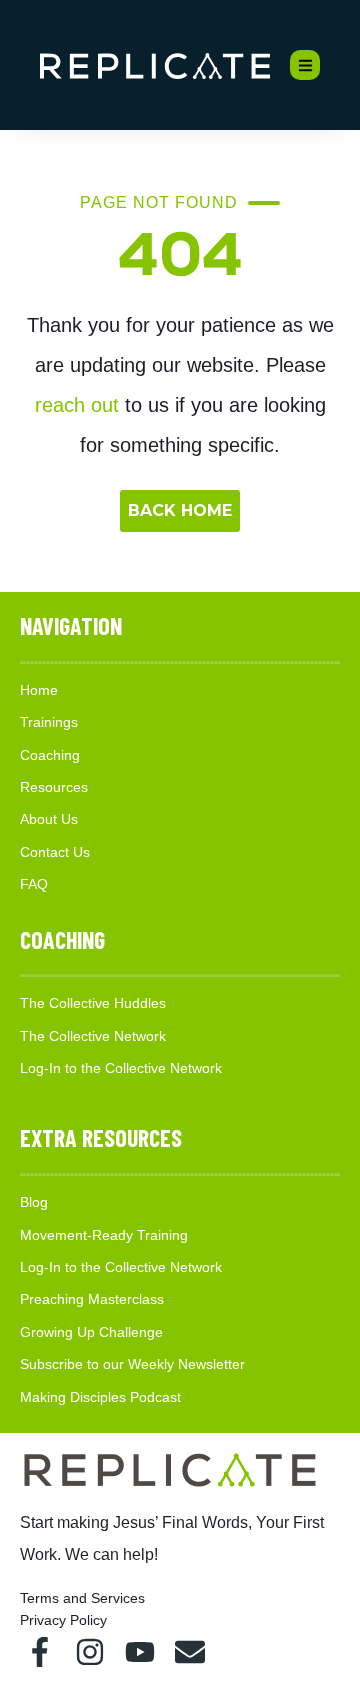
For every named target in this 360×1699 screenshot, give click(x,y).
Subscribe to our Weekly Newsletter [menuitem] (132, 1364)
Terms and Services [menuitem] (82, 1598)
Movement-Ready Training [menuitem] (104, 1235)
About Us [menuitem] (49, 819)
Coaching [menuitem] (50, 755)
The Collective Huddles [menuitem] (93, 1003)
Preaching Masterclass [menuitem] (92, 1299)
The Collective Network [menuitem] (93, 1036)
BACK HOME (180, 510)
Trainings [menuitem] (49, 722)
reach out (77, 405)
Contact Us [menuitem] (55, 852)
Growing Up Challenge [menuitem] (91, 1332)
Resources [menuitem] (54, 787)
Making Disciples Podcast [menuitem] (100, 1397)
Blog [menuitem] (34, 1202)
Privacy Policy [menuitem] (63, 1620)
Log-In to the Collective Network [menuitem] (121, 1068)
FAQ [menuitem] (34, 884)
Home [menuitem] (39, 690)
